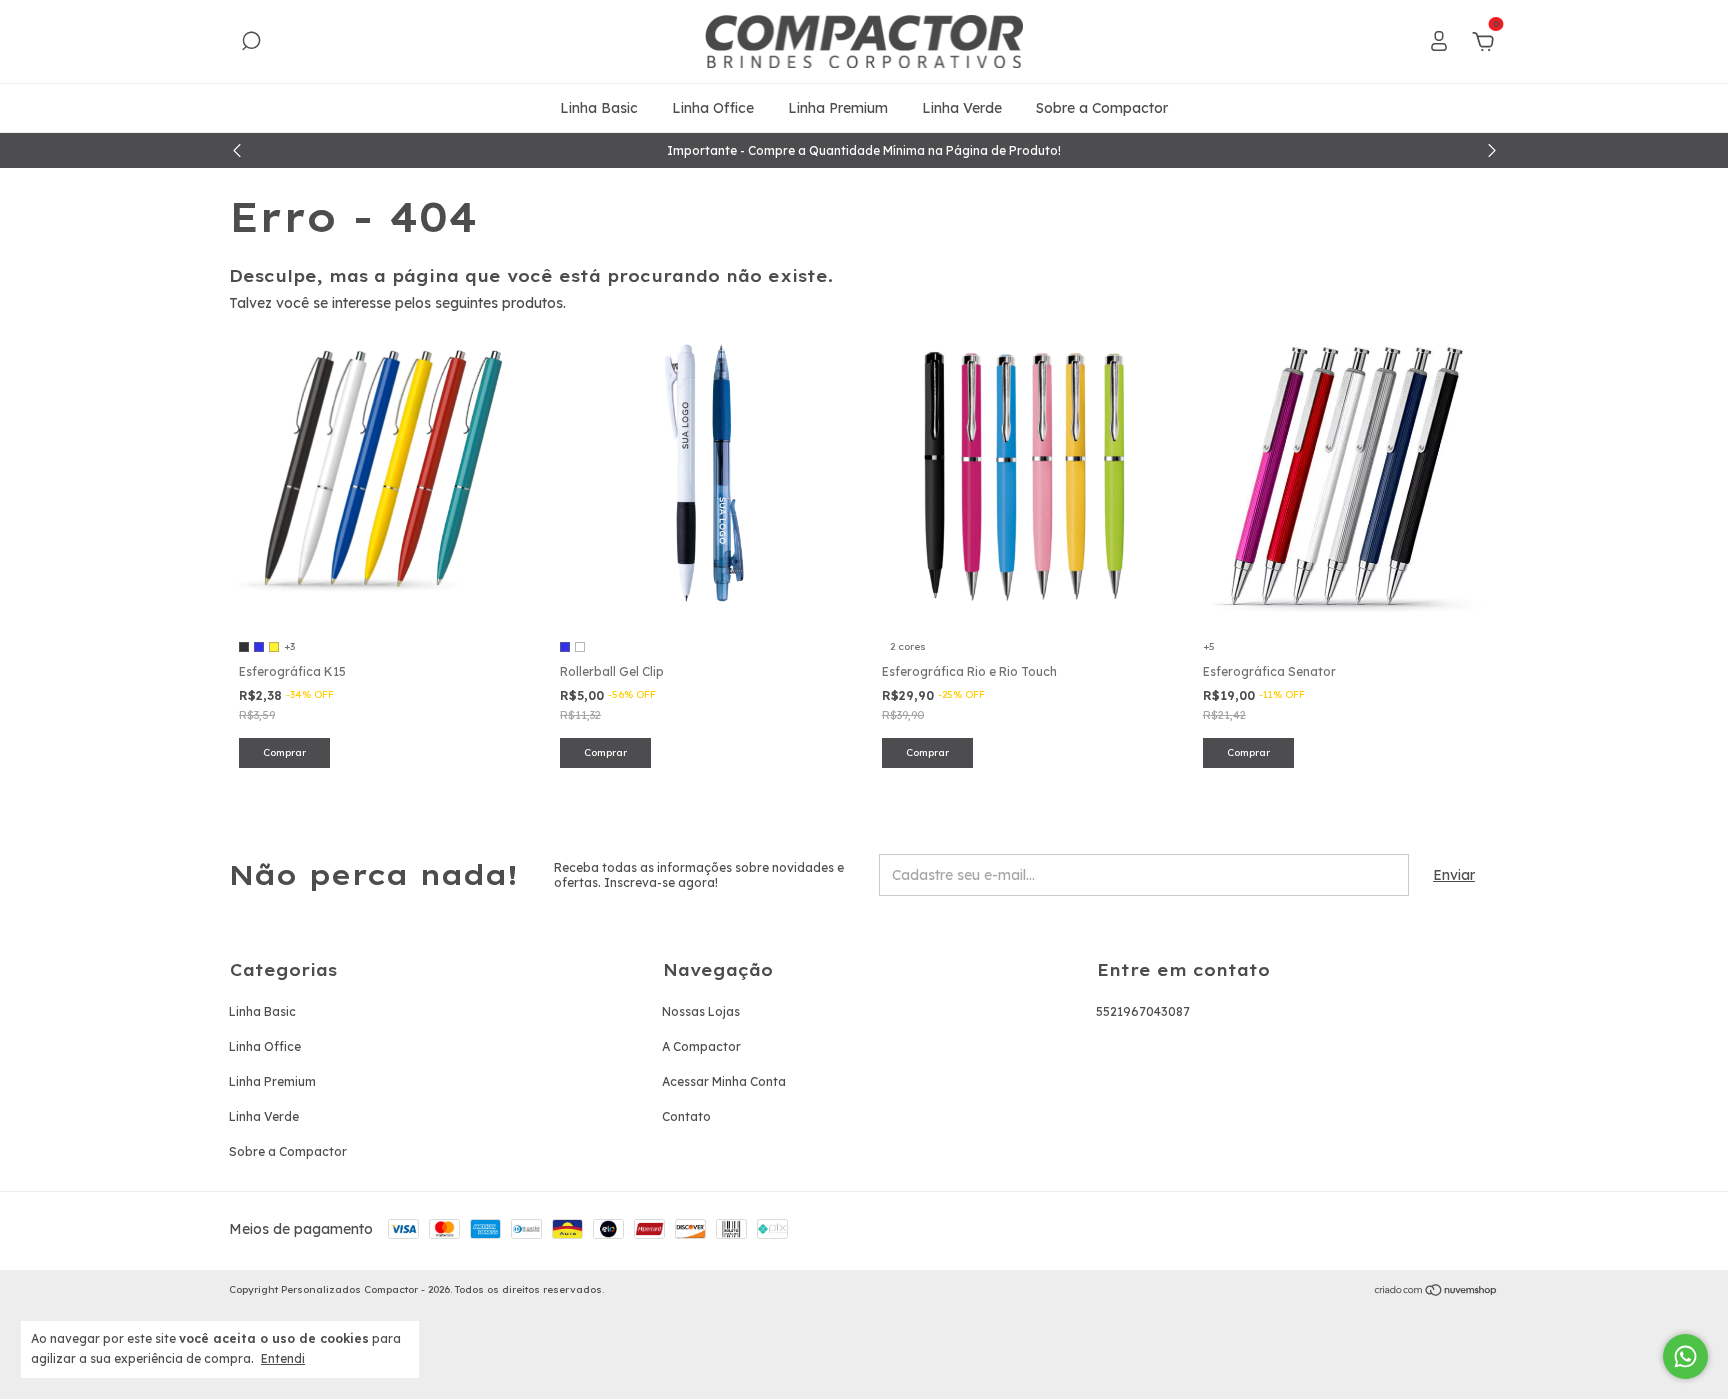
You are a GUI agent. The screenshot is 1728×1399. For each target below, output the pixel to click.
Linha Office (713, 108)
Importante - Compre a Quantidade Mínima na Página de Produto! (864, 150)
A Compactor (701, 1046)
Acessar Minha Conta (724, 1081)
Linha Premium (838, 108)
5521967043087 (1143, 1011)
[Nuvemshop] (1436, 1292)
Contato (686, 1116)
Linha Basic (599, 108)
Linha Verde (962, 108)
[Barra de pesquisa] (251, 44)
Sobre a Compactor (1102, 108)
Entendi (283, 1358)
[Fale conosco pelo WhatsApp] (1685, 1356)
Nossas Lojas (701, 1011)
